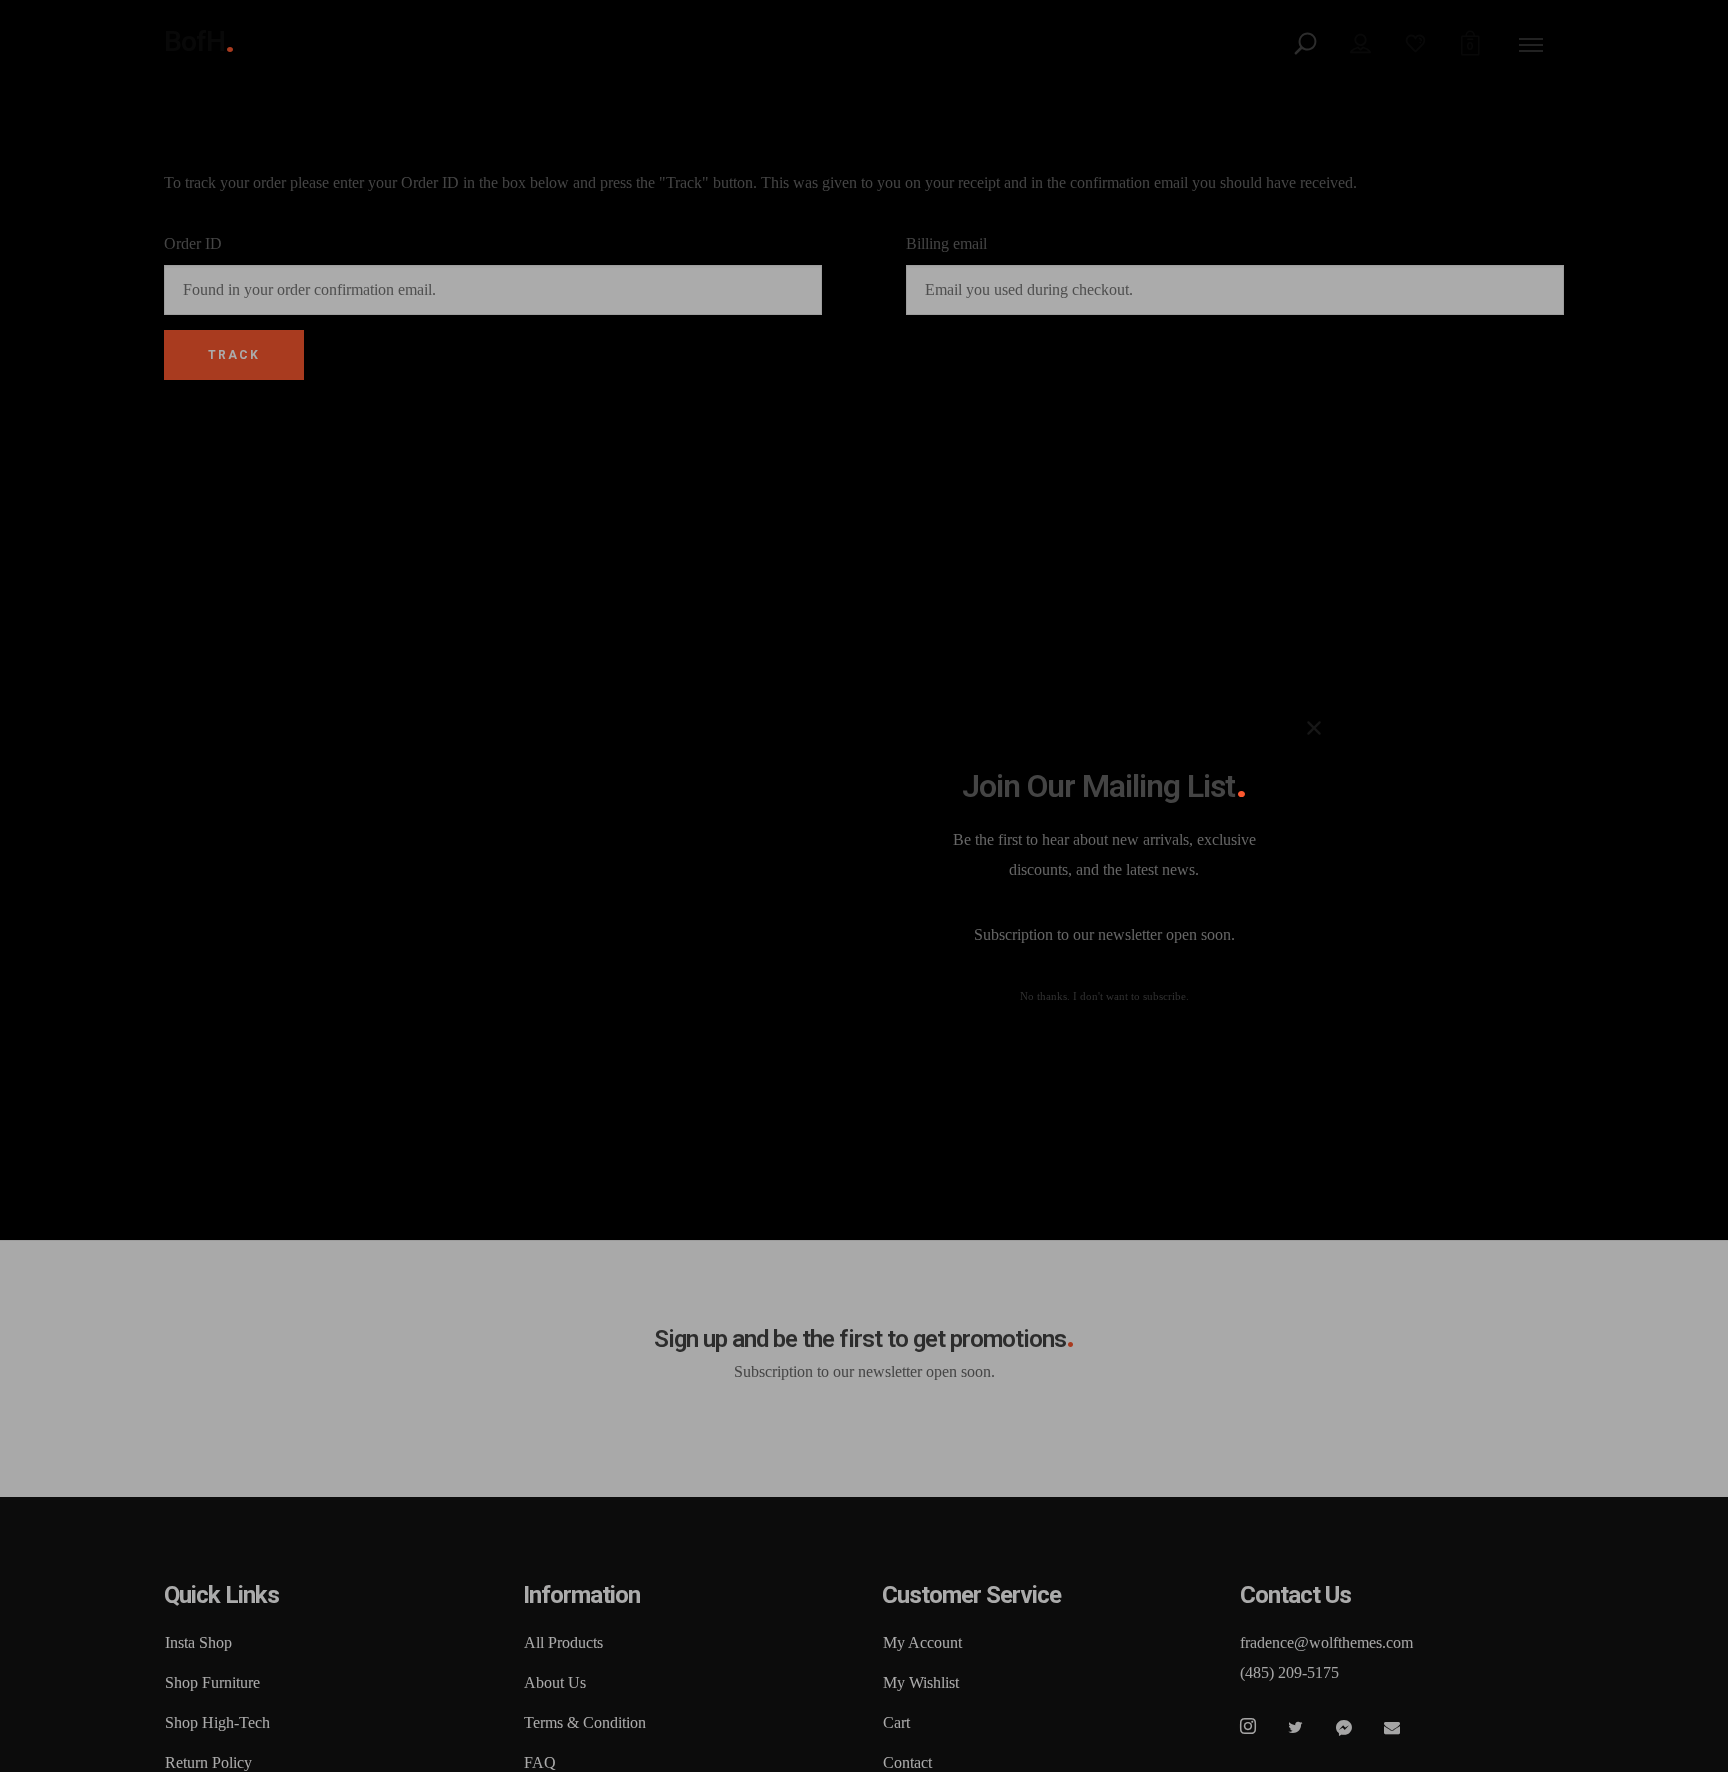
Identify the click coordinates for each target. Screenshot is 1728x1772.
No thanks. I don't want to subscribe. (1104, 996)
